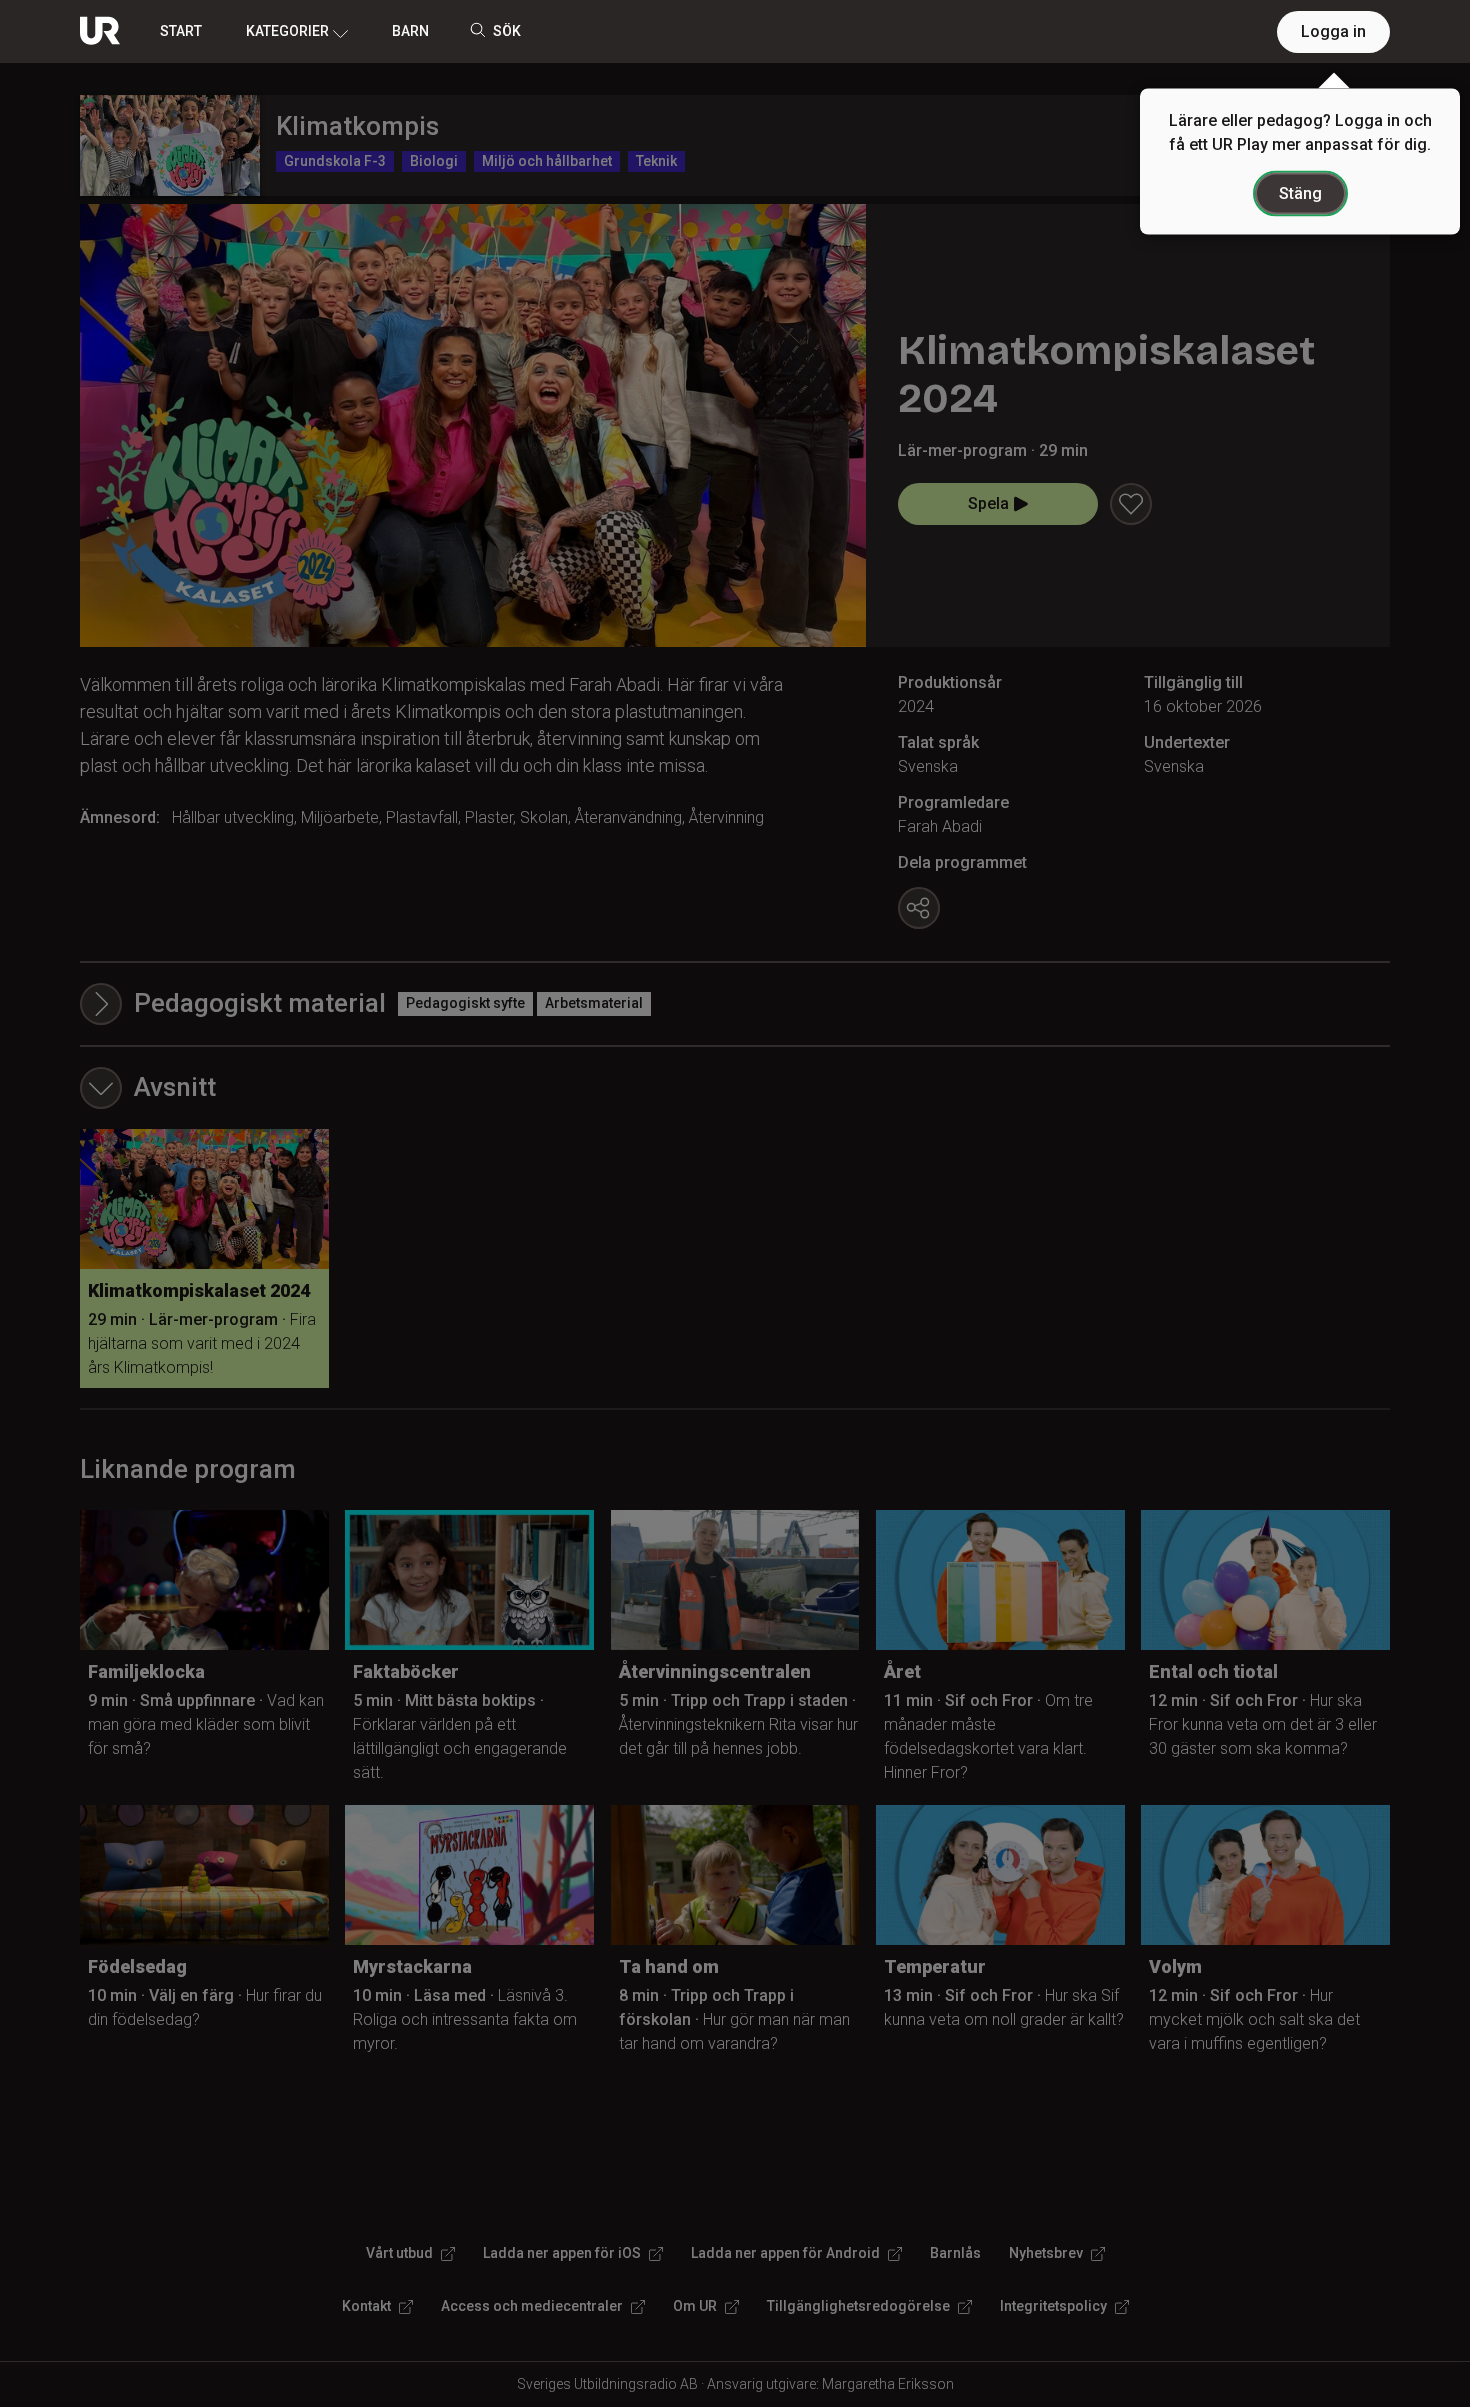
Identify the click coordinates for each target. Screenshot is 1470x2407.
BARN (410, 31)
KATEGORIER (287, 31)
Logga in (1333, 31)
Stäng (1300, 193)
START (181, 31)
